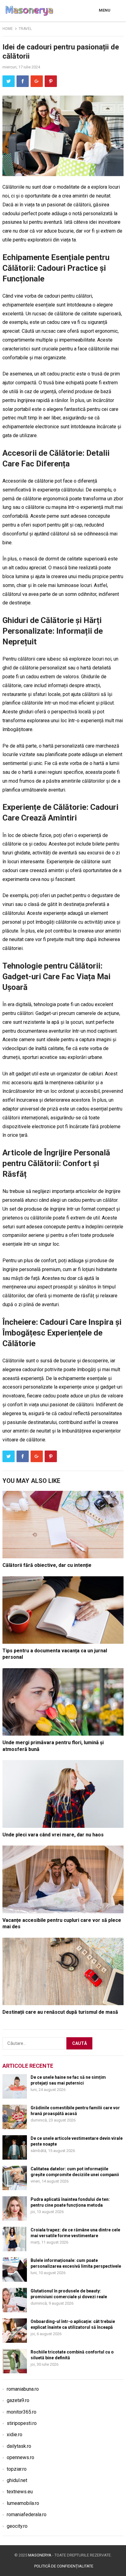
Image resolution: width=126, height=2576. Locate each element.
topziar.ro (17, 2469)
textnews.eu (20, 2492)
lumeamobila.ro (23, 2503)
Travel (25, 29)
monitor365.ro (22, 2412)
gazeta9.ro (18, 2400)
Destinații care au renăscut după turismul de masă (60, 2012)
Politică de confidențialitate (64, 2566)
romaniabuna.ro (23, 2389)
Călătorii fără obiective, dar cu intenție (47, 1565)
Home (8, 29)
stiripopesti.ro (22, 2423)
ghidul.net (17, 2480)
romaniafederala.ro (27, 2514)
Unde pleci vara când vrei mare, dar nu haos (53, 1835)
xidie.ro (15, 2435)
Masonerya (40, 2555)
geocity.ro (17, 2526)
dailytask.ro (19, 2446)
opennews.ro (20, 2457)
